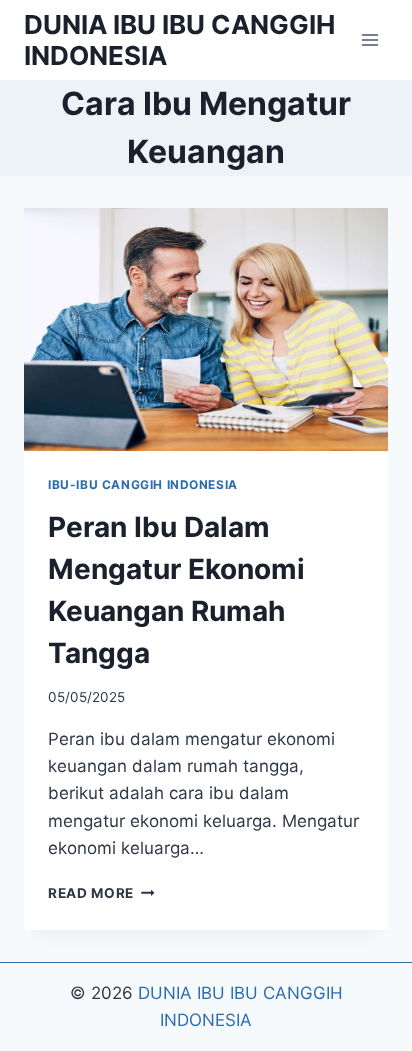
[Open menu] (369, 39)
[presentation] (206, 329)
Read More (101, 893)
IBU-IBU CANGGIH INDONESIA (143, 484)
